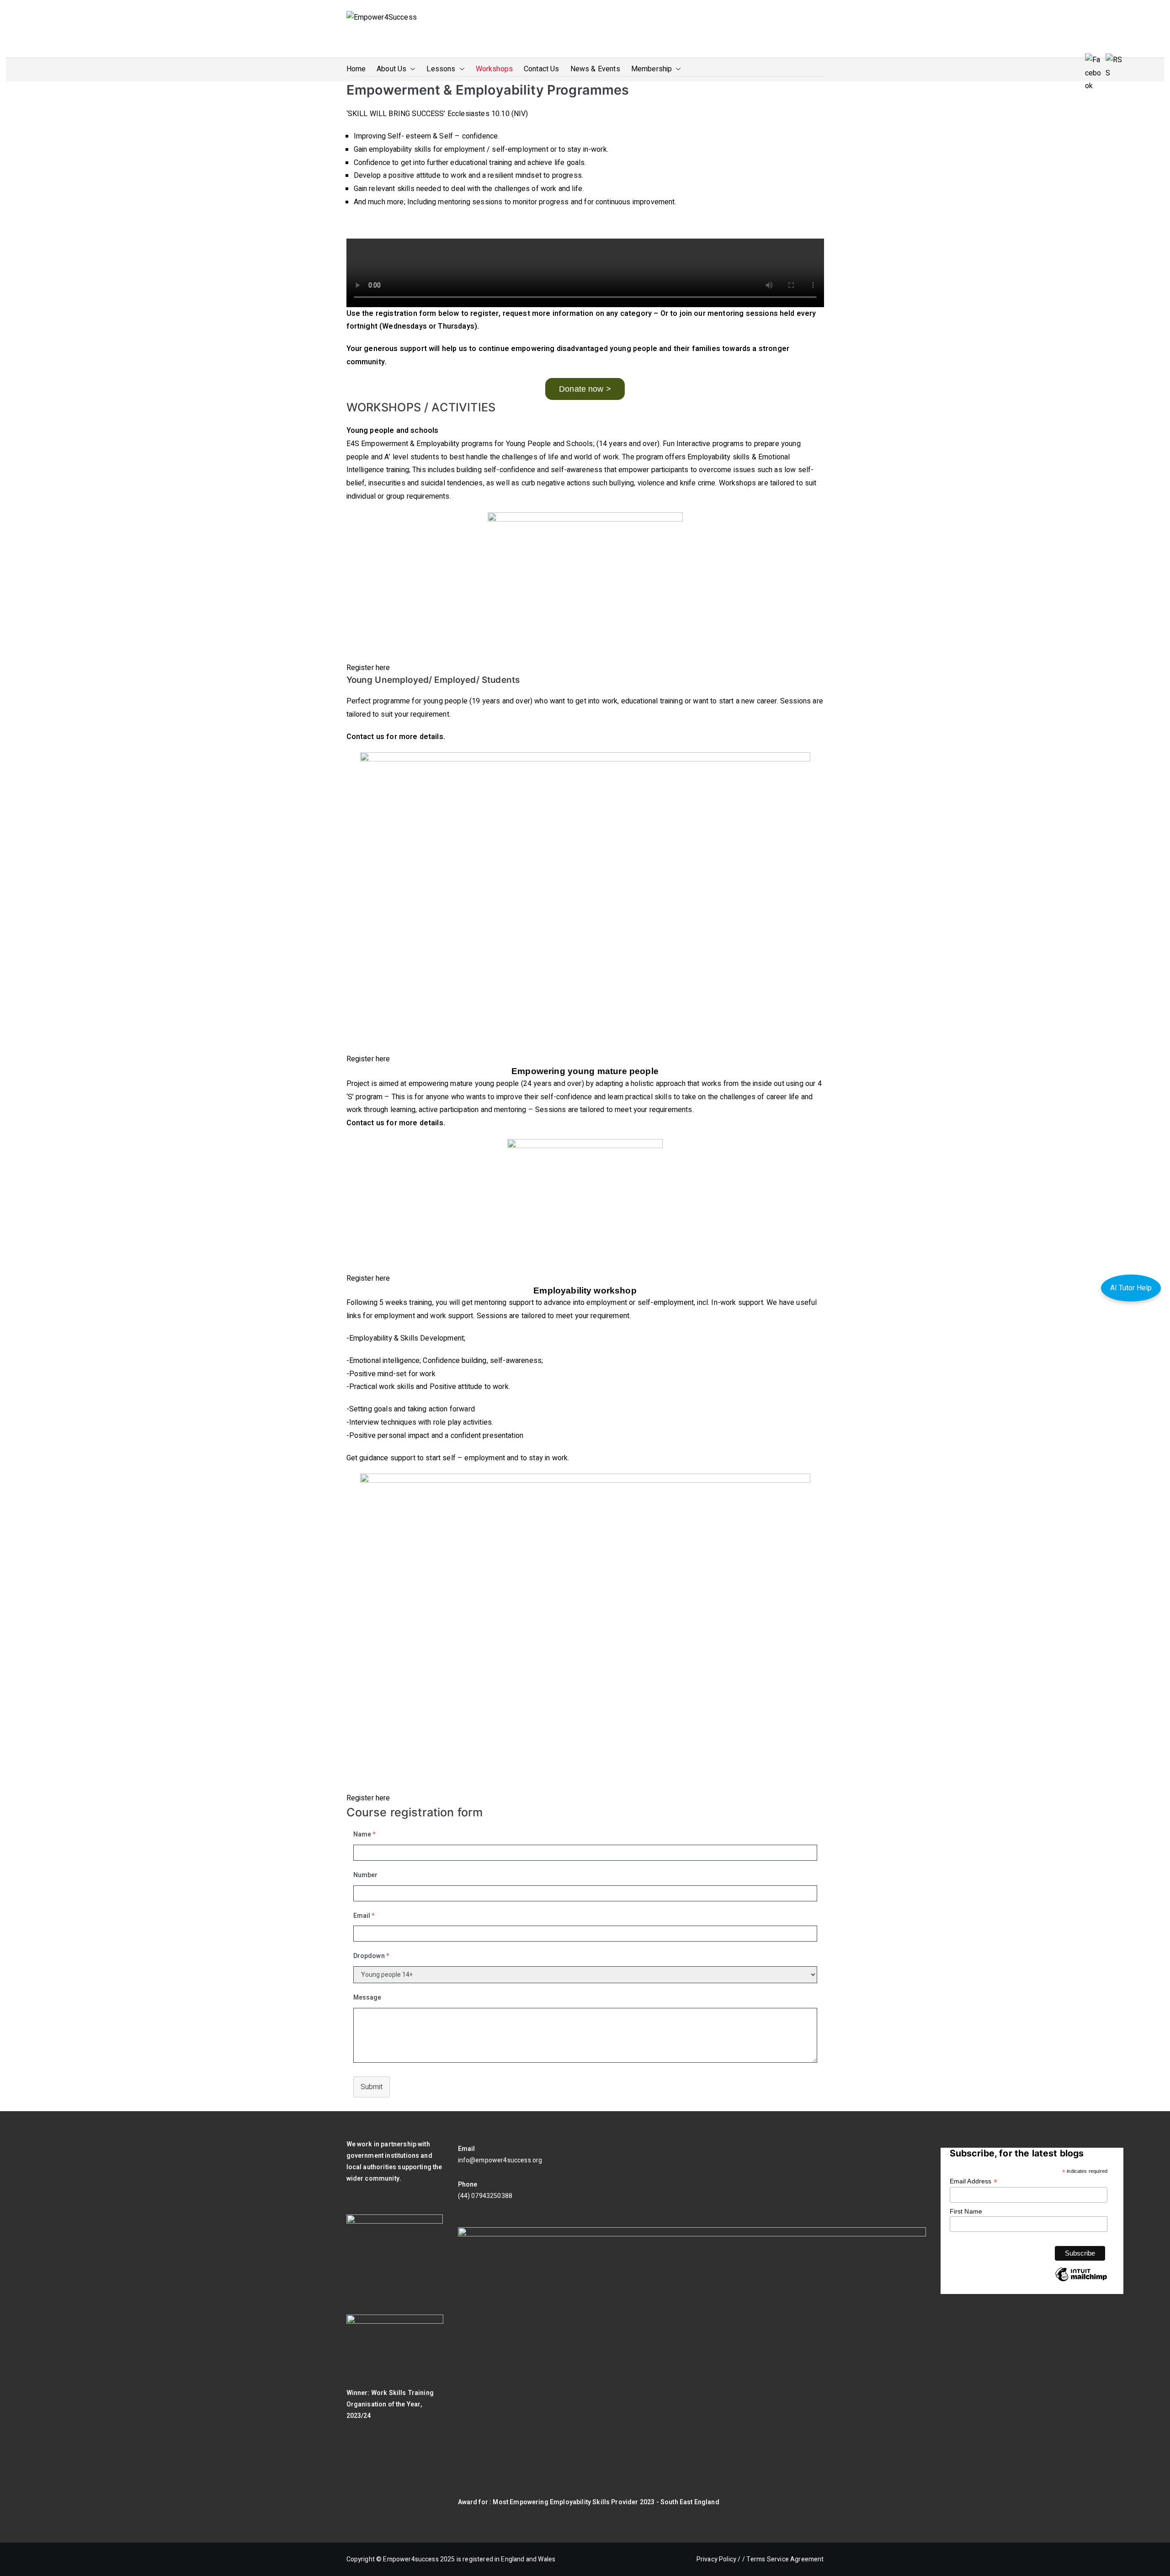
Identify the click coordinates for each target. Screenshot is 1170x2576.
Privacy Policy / (719, 2559)
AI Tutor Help (1131, 1288)
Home (356, 69)
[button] (411, 69)
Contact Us (542, 69)
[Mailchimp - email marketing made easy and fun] (1081, 2281)
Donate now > (585, 389)
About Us (391, 69)
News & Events (595, 69)
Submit (372, 2087)
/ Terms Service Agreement (783, 2559)
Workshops (494, 69)
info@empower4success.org (500, 2160)
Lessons (441, 69)
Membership (652, 69)
